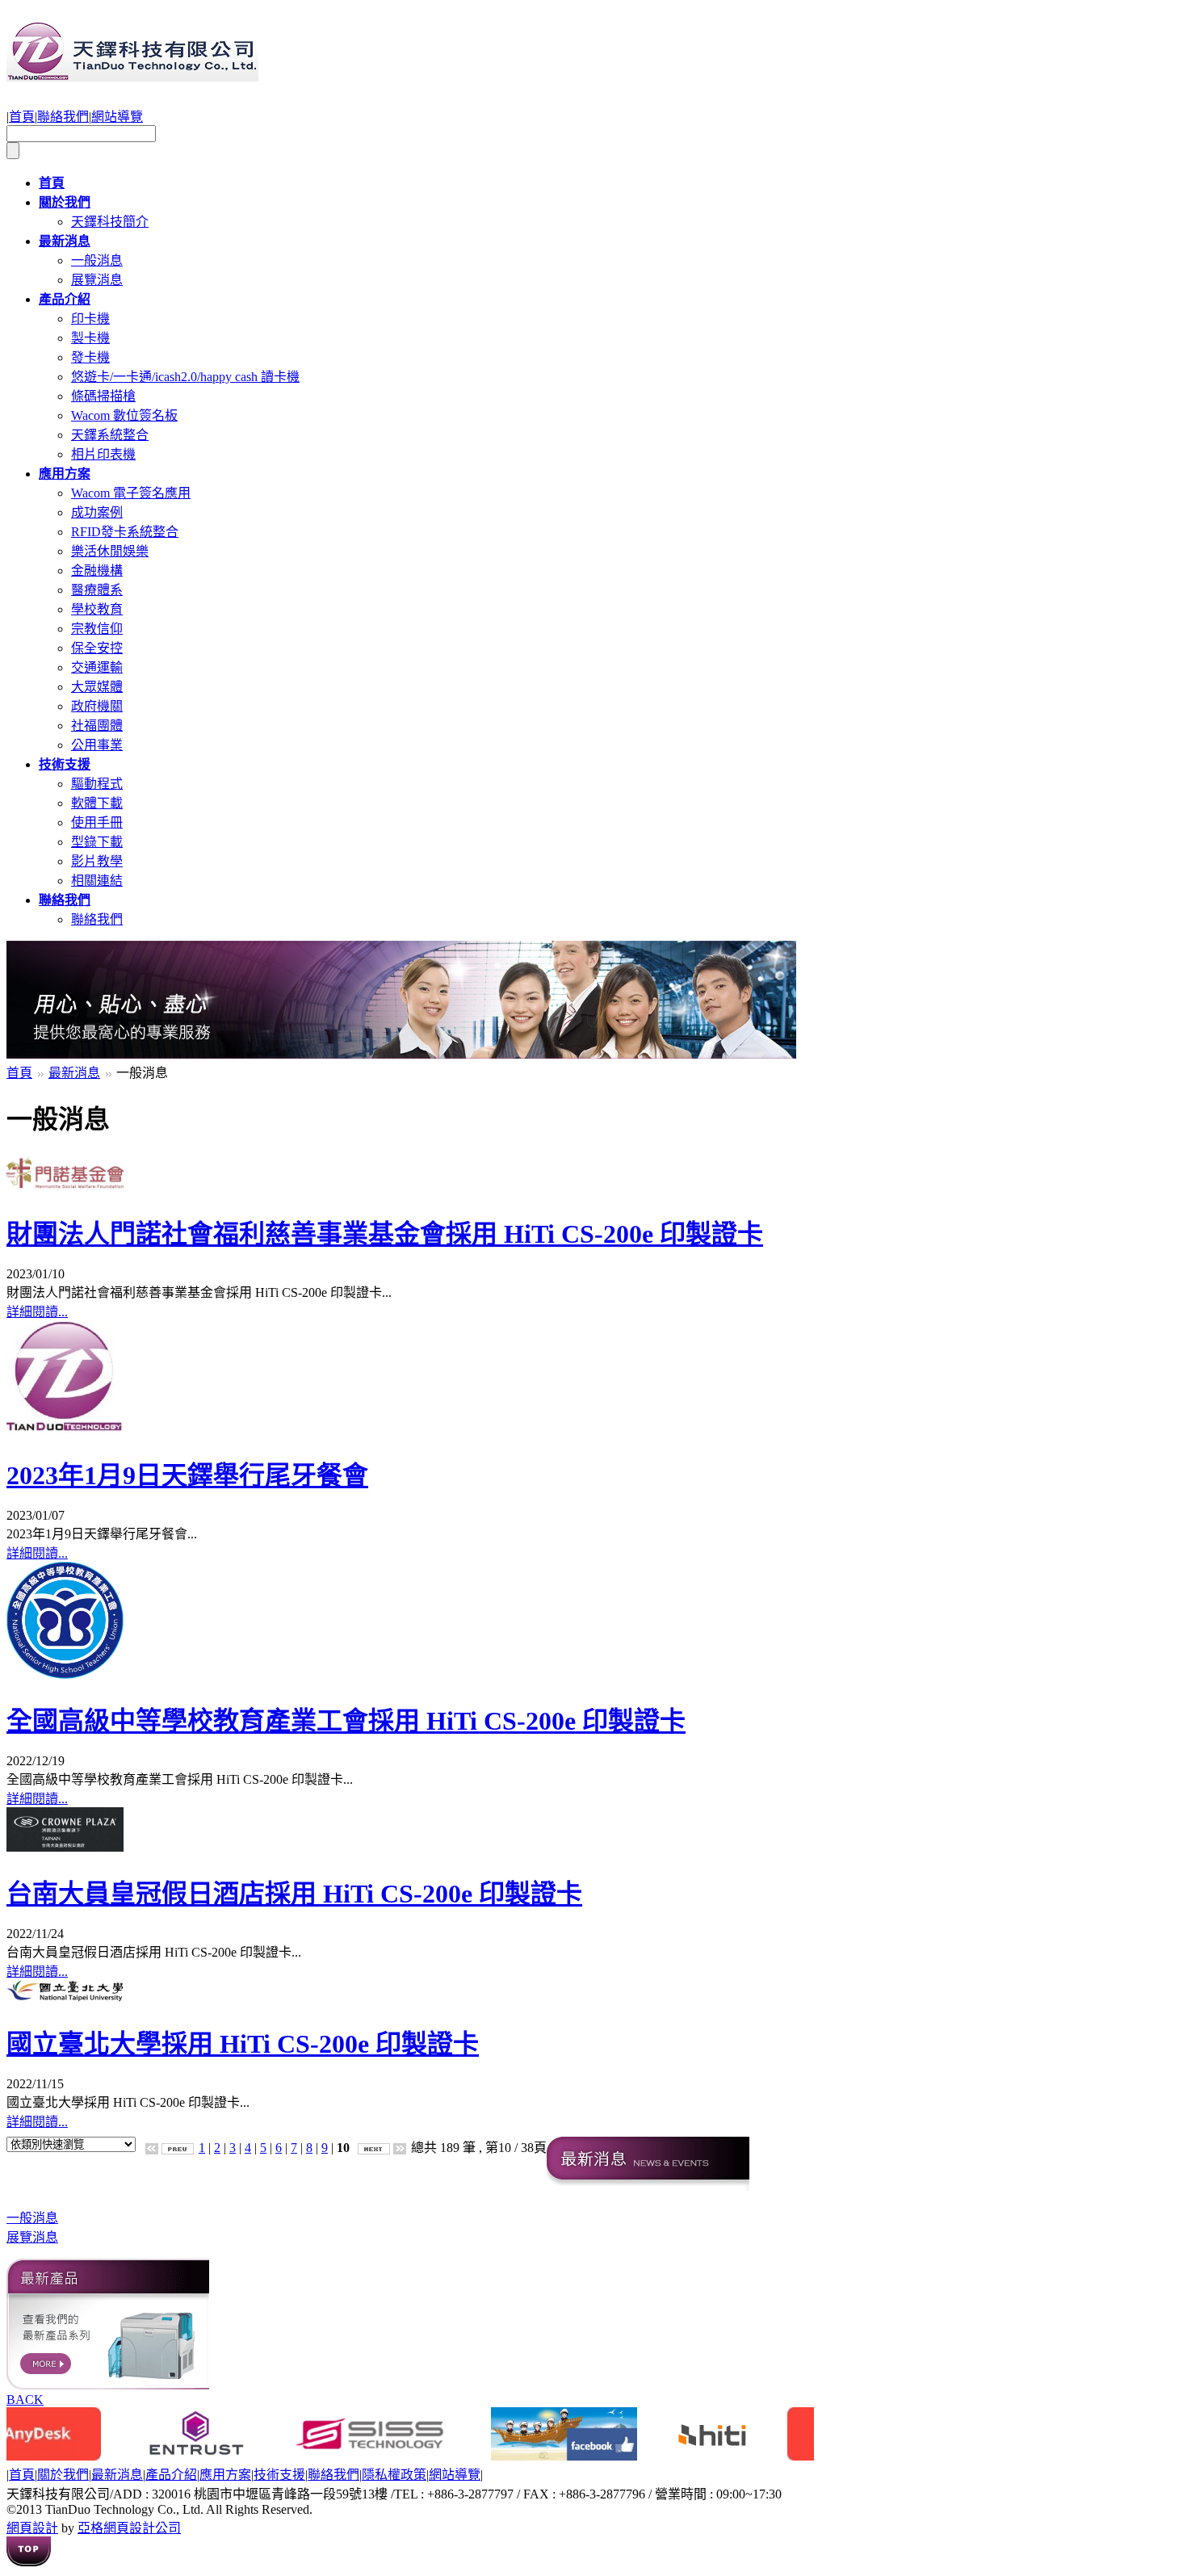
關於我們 (63, 2475)
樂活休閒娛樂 (110, 551)
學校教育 (97, 609)
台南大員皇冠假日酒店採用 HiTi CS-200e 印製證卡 (294, 1894)
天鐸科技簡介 (110, 222)
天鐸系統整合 (110, 435)
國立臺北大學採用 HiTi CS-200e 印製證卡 (243, 2044)
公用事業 (97, 745)
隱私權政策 (394, 2475)
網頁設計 (32, 2528)
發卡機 (90, 357)
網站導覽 (117, 117)
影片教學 (97, 861)
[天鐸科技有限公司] (132, 73)
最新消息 (74, 1073)
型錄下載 (97, 842)
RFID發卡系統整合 (125, 532)
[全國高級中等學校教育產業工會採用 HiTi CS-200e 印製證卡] (65, 1674)
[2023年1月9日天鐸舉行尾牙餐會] (65, 1429)
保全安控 (97, 648)
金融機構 (97, 571)
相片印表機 (103, 454)
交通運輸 (97, 667)
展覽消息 (97, 280)
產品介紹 (171, 2475)
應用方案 (225, 2475)
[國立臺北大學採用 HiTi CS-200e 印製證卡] (65, 1997)
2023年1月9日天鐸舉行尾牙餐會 (187, 1475)
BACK (25, 2400)
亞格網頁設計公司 (129, 2528)
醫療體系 (97, 590)
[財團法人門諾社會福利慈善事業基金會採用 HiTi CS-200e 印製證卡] (65, 1187)
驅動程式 (97, 784)
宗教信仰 (97, 629)
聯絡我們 (63, 117)
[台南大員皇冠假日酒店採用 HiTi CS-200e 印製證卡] (65, 1847)
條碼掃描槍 (103, 396)
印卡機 (90, 319)
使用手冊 (97, 822)
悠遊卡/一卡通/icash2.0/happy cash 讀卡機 (185, 377)
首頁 (22, 117)
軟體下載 (97, 803)
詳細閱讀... (37, 1312)
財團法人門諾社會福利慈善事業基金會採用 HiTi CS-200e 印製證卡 (385, 1234)
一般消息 (97, 260)
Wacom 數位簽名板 (124, 415)
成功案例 (97, 512)
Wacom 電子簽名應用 (131, 493)
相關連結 (97, 881)
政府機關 (97, 706)
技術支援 (279, 2475)
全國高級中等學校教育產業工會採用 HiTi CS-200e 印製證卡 (346, 1721)
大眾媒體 (97, 687)
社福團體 (97, 726)
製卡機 (90, 338)
